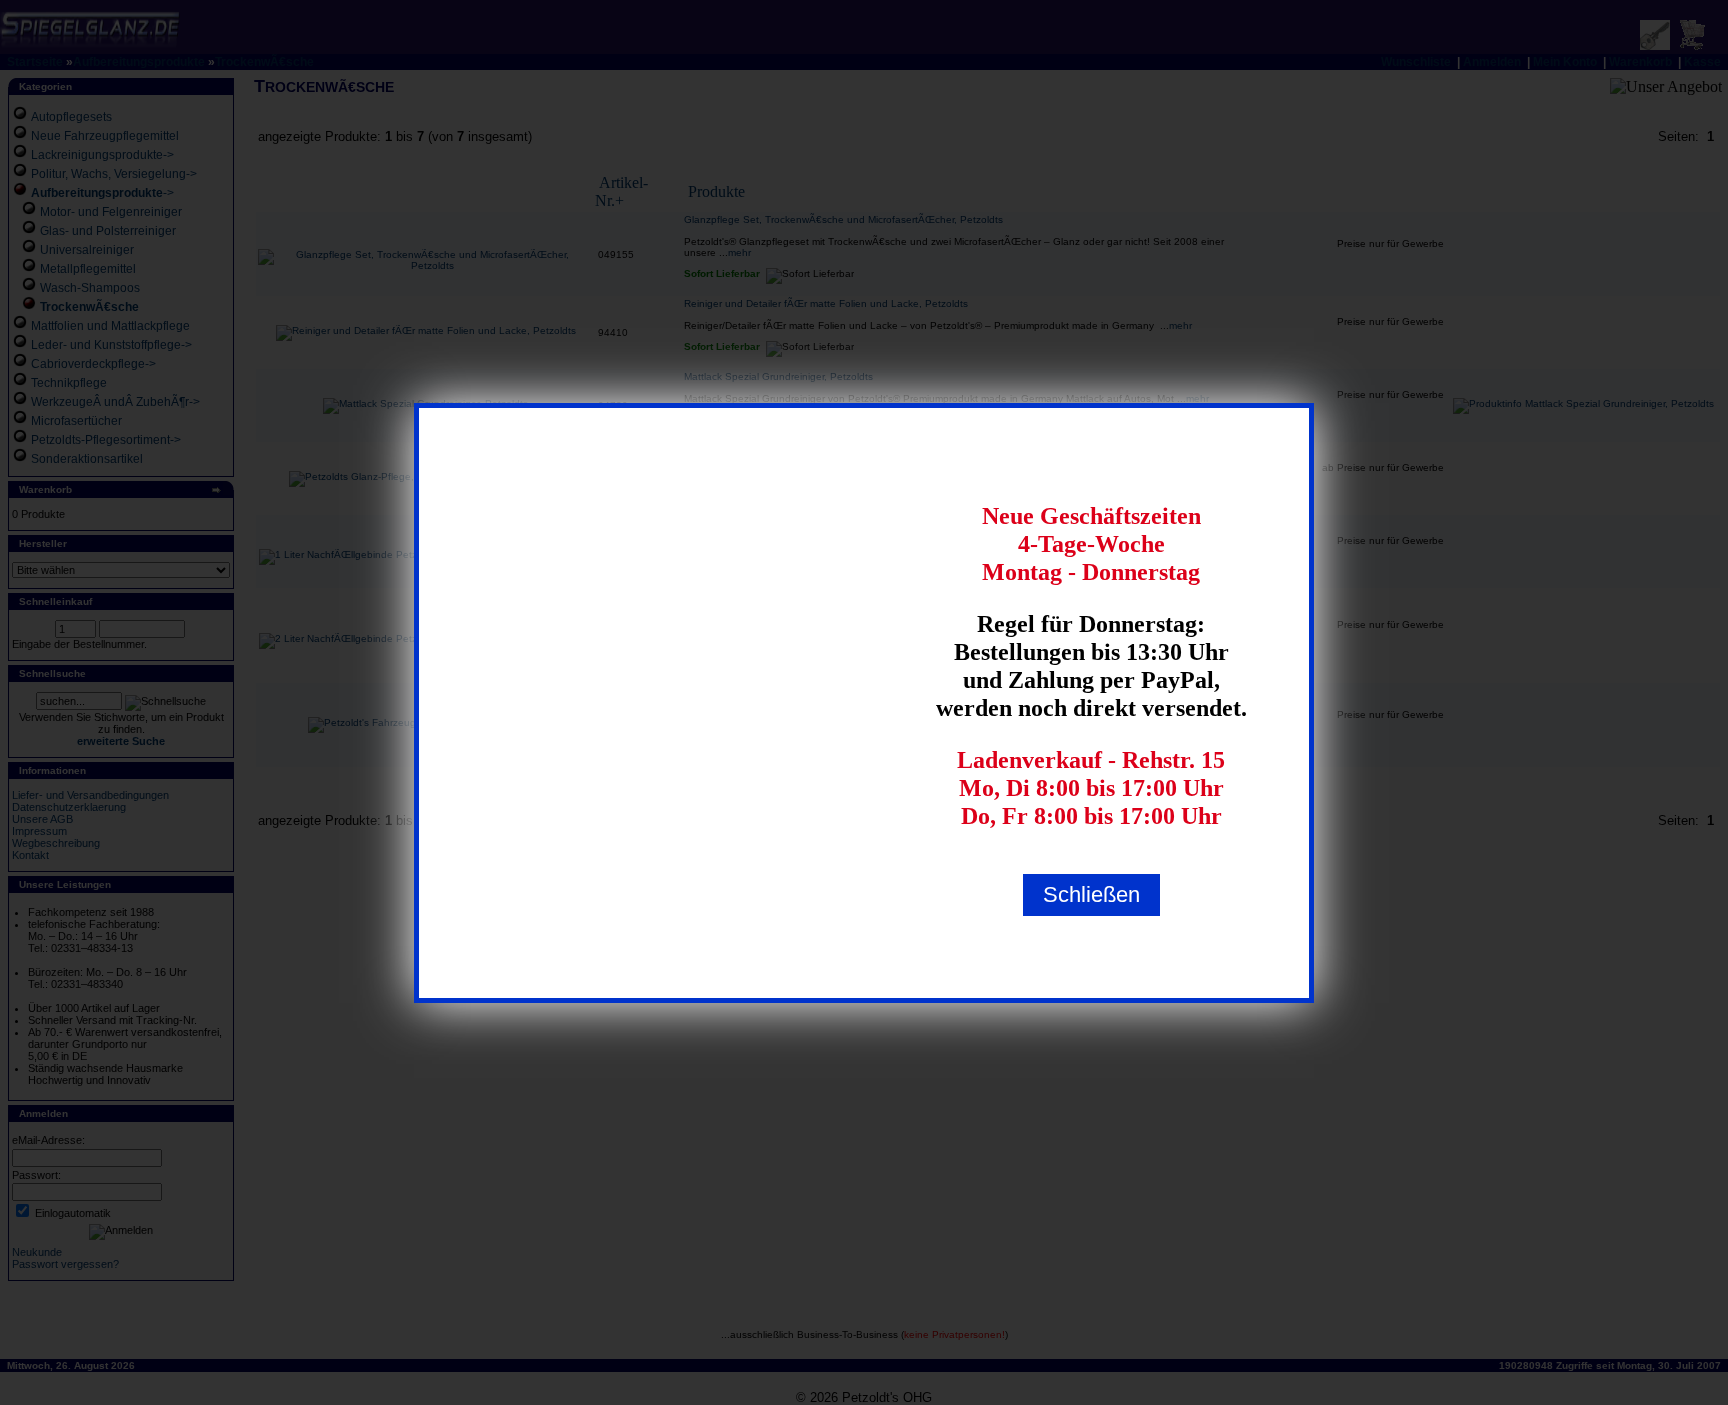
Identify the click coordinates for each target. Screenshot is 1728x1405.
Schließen (1091, 894)
